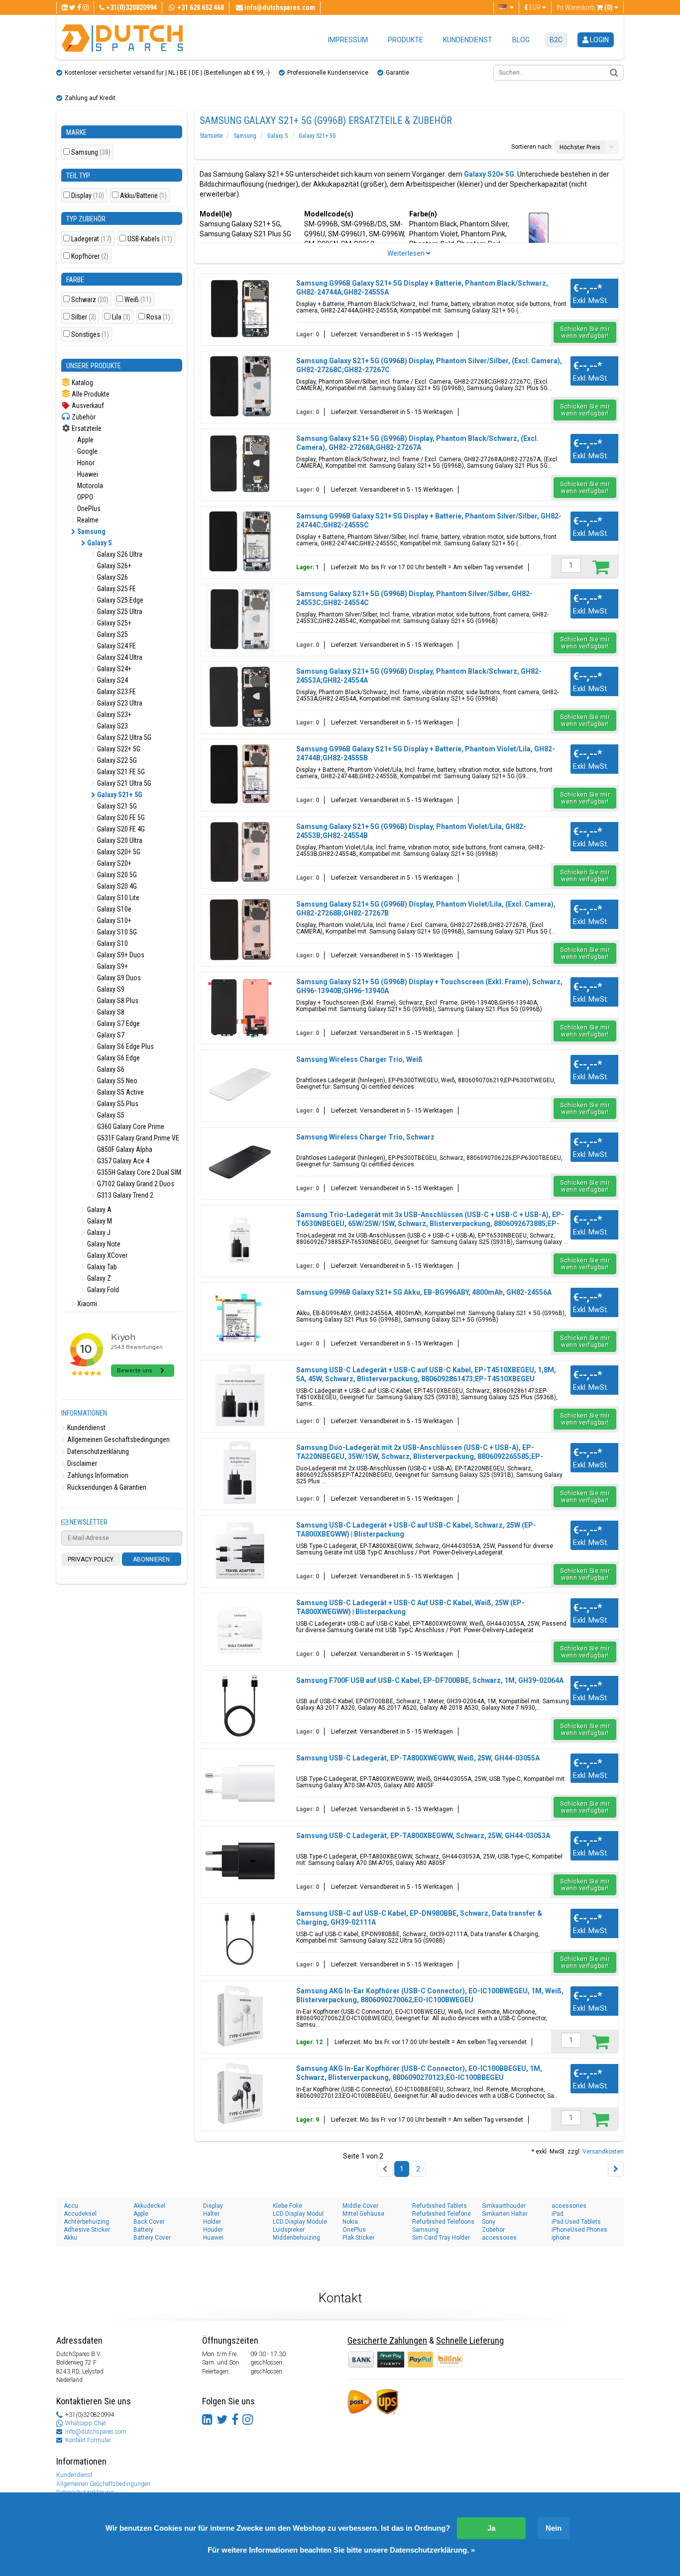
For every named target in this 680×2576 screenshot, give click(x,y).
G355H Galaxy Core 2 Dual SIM (138, 1172)
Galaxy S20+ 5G (118, 852)
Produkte (405, 40)
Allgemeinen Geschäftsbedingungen (118, 1440)
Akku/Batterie (143, 196)
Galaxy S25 (112, 634)
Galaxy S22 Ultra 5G (123, 737)
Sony (489, 2222)
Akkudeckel (149, 2206)
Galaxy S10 (112, 943)
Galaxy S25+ (113, 623)
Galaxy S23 (112, 726)
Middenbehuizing (296, 2238)
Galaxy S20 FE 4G (120, 829)
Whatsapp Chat (86, 2423)
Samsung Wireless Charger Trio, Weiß (359, 1059)
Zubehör (83, 417)
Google (87, 451)
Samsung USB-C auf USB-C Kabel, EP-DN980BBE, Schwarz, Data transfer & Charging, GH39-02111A (419, 1918)
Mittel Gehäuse (363, 2214)
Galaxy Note (103, 1244)
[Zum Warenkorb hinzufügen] (601, 567)
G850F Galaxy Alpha (124, 1149)
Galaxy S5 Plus (117, 1104)
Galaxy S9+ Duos (120, 955)
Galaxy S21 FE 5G (120, 772)
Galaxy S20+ (113, 863)
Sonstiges (90, 335)
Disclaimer (81, 1463)
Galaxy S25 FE (116, 589)
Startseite (211, 136)
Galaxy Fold (102, 1290)
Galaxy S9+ (112, 966)
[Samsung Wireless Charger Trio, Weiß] (240, 1085)
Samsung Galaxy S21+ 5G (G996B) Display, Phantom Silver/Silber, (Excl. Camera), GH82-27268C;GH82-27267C (429, 365)
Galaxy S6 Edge (118, 1058)
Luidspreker (289, 2230)
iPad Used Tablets (576, 2222)
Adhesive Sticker (87, 2230)
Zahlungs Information (97, 1475)
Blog (521, 40)
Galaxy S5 (110, 1115)
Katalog (82, 383)
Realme (87, 520)
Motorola (89, 486)
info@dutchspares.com (96, 2432)
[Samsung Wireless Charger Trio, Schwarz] (240, 1162)
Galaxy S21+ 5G (119, 795)
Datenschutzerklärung (97, 1451)
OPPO (84, 497)
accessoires (499, 2238)
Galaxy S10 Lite (117, 898)
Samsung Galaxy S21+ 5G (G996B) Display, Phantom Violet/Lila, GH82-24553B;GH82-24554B (411, 831)
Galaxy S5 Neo (116, 1081)
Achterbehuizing (86, 2222)
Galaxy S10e (113, 909)
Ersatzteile (86, 428)
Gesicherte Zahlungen (387, 2340)
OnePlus (88, 509)
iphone (561, 2238)
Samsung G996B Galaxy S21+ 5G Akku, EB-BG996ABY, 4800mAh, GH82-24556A (424, 1292)
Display (88, 196)
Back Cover (149, 2222)
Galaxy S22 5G (116, 760)
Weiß (138, 300)
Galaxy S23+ (113, 715)
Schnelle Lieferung (470, 2340)
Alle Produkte (90, 394)
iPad (558, 2214)
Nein (554, 2528)
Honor (85, 463)
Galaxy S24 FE (116, 646)
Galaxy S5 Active (120, 1092)
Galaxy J (98, 1233)
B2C (556, 40)
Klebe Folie (287, 2206)
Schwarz (90, 300)
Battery (143, 2230)
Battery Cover (152, 2238)
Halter (211, 2214)
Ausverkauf (87, 406)
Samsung (91, 153)
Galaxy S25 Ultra (119, 612)
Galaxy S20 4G (116, 886)
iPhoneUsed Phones (579, 2230)
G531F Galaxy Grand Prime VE (137, 1138)
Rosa (158, 317)
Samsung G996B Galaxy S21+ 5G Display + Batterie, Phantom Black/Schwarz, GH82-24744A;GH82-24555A (422, 288)
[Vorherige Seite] (385, 2169)
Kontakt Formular (88, 2440)
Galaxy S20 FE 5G (120, 818)
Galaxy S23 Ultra (119, 703)
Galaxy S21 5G (116, 806)
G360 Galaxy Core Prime (130, 1127)
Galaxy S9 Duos (118, 978)
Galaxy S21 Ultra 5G (123, 783)
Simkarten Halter (505, 2214)
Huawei (87, 474)
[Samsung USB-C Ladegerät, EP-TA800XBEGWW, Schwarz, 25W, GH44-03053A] (240, 1861)
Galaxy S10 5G (116, 932)
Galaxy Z (98, 1278)
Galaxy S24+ (113, 669)
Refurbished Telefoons (443, 2222)
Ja (491, 2528)
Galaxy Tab (101, 1267)
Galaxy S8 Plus (117, 1001)
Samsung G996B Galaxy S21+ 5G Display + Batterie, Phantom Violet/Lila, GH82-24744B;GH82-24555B (426, 753)
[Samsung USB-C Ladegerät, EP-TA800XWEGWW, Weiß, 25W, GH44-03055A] (240, 1783)
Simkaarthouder (504, 2206)
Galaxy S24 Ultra (119, 657)
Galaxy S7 (110, 1035)
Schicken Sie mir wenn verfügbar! (585, 332)
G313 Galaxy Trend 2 (124, 1195)
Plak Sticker (358, 2238)
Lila (121, 317)
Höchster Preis (580, 147)
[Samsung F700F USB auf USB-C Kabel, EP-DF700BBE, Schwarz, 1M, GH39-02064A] (240, 1706)
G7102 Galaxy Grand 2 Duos (135, 1184)
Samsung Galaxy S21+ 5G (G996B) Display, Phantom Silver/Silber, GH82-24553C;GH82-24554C (414, 598)
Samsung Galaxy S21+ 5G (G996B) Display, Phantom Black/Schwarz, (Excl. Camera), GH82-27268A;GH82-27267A (417, 443)
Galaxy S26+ (113, 566)
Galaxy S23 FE (116, 692)
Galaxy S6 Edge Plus (125, 1046)
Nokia (350, 2222)
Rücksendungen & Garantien (106, 1487)
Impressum (348, 40)
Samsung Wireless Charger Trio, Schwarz (365, 1137)
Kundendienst (468, 40)
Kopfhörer (90, 257)
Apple (85, 440)
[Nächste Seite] (616, 2169)
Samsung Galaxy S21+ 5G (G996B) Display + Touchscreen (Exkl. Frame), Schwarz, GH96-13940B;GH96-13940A (429, 986)
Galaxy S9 (110, 989)
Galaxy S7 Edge (118, 1024)
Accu (71, 2206)
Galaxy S (99, 543)
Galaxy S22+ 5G (118, 749)
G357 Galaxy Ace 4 (122, 1161)
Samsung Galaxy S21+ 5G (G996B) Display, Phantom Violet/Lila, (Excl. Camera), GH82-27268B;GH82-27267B (426, 909)
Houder (213, 2230)
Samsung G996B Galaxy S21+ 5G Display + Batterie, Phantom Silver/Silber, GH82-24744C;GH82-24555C (429, 520)
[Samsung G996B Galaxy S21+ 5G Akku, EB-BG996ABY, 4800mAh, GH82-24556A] (240, 1318)
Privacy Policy (91, 1559)
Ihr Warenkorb (585, 7)
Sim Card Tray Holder (441, 2238)
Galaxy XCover (107, 1255)
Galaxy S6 (110, 1069)
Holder (212, 2222)
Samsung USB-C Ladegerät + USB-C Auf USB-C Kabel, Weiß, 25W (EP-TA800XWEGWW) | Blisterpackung (410, 1607)
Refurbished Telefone (442, 2214)
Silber (84, 317)
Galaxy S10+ (113, 921)
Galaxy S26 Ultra (119, 554)
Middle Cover (360, 2206)
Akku (70, 2238)
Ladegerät (91, 239)
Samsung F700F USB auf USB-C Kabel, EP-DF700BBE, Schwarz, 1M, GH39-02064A (430, 1680)
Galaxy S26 (112, 577)
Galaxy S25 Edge (119, 600)
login (599, 40)
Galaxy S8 (110, 1012)
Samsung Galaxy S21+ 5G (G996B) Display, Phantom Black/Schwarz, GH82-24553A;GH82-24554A (419, 676)
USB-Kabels (150, 239)
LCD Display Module (300, 2222)
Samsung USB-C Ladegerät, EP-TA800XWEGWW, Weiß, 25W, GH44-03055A (418, 1758)
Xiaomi (86, 1304)
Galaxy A (99, 1210)
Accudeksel (80, 2214)
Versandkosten (603, 2152)
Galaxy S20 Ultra (119, 840)
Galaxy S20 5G (116, 875)
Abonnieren (151, 1559)
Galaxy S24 (112, 680)
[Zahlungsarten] (392, 2359)
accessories (569, 2206)
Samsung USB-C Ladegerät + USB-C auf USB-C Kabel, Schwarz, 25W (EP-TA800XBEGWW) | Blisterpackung (416, 1530)
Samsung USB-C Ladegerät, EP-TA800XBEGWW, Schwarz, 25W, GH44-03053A (423, 1836)
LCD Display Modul (298, 2214)
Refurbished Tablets (440, 2206)
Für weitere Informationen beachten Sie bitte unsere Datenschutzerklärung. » (341, 2550)
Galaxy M (99, 1221)
